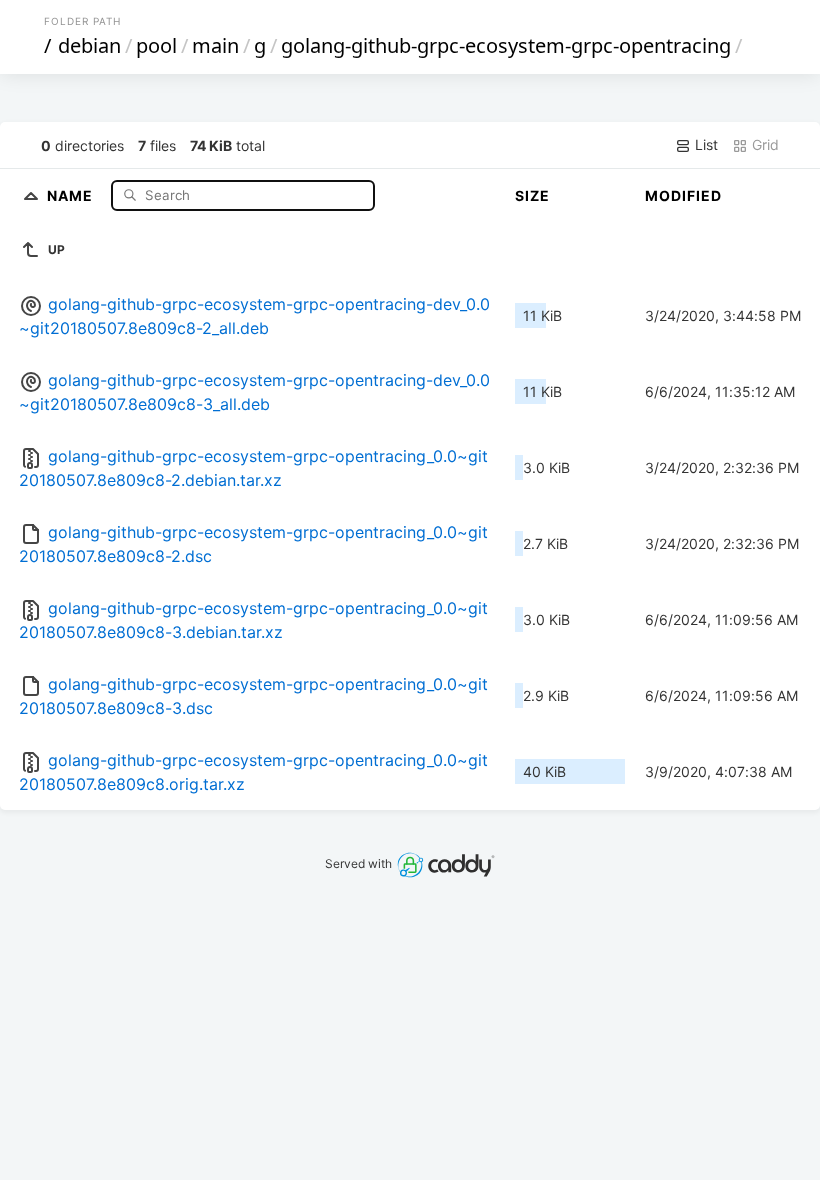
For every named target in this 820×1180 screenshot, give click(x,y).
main (215, 45)
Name (72, 194)
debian (89, 45)
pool (156, 45)
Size (532, 195)
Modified (683, 195)
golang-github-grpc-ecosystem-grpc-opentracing (506, 45)
